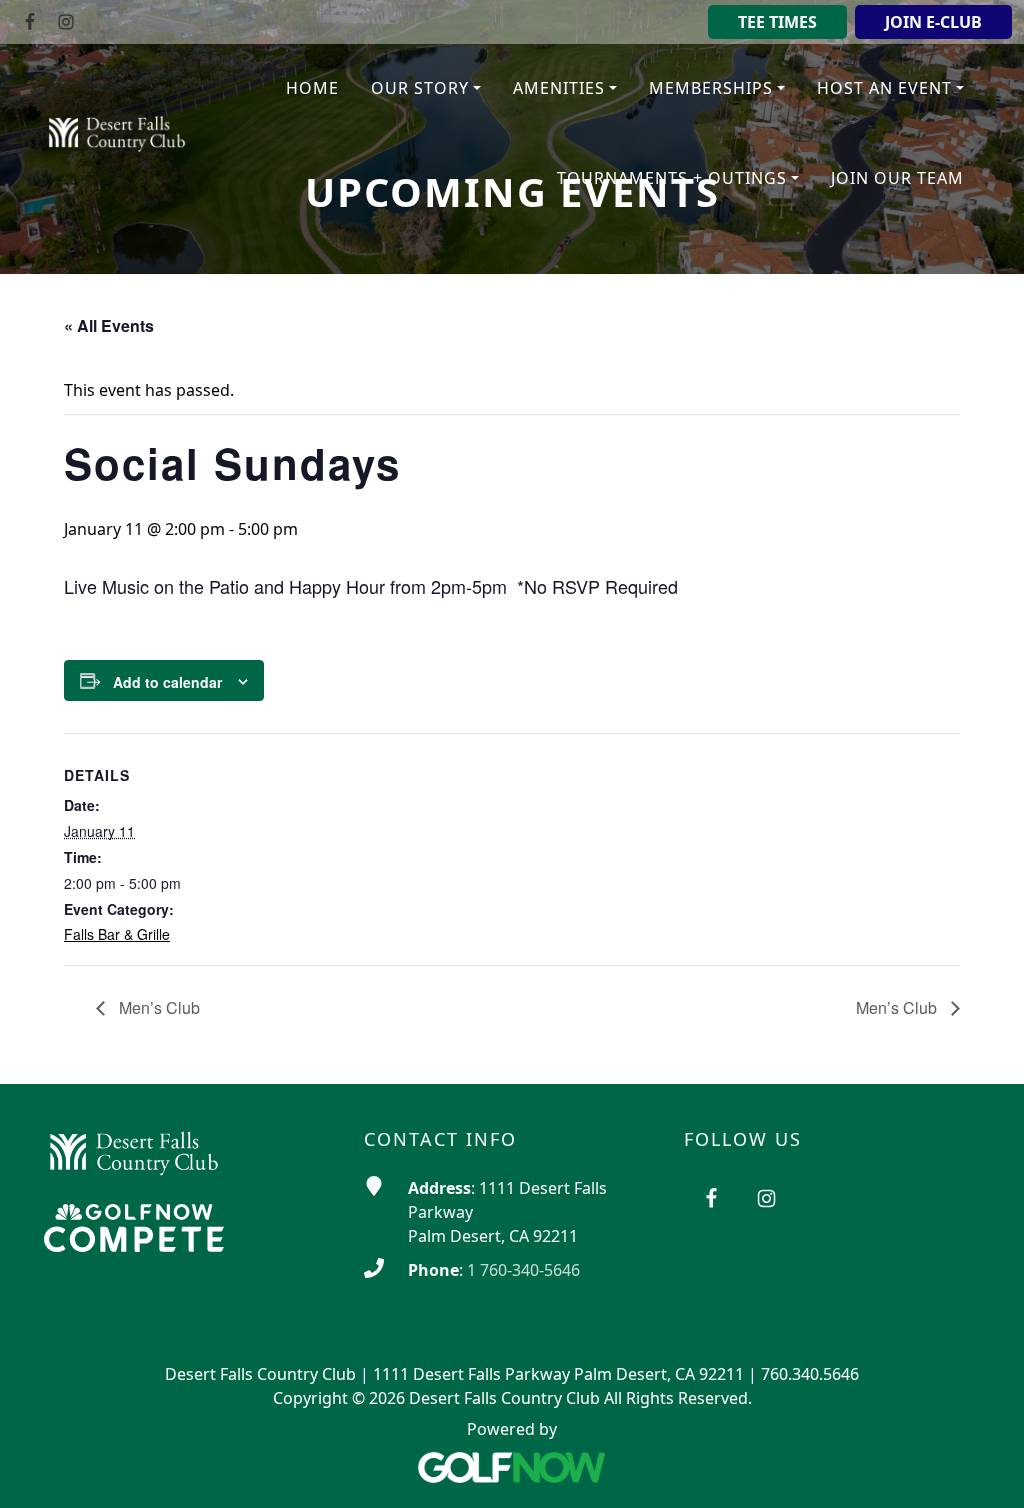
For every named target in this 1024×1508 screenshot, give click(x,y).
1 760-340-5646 (523, 1270)
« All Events (109, 325)
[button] (426, 89)
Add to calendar (167, 682)
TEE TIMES (777, 22)
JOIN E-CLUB (933, 22)
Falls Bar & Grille (117, 934)
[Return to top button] (984, 1469)
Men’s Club (157, 1007)
